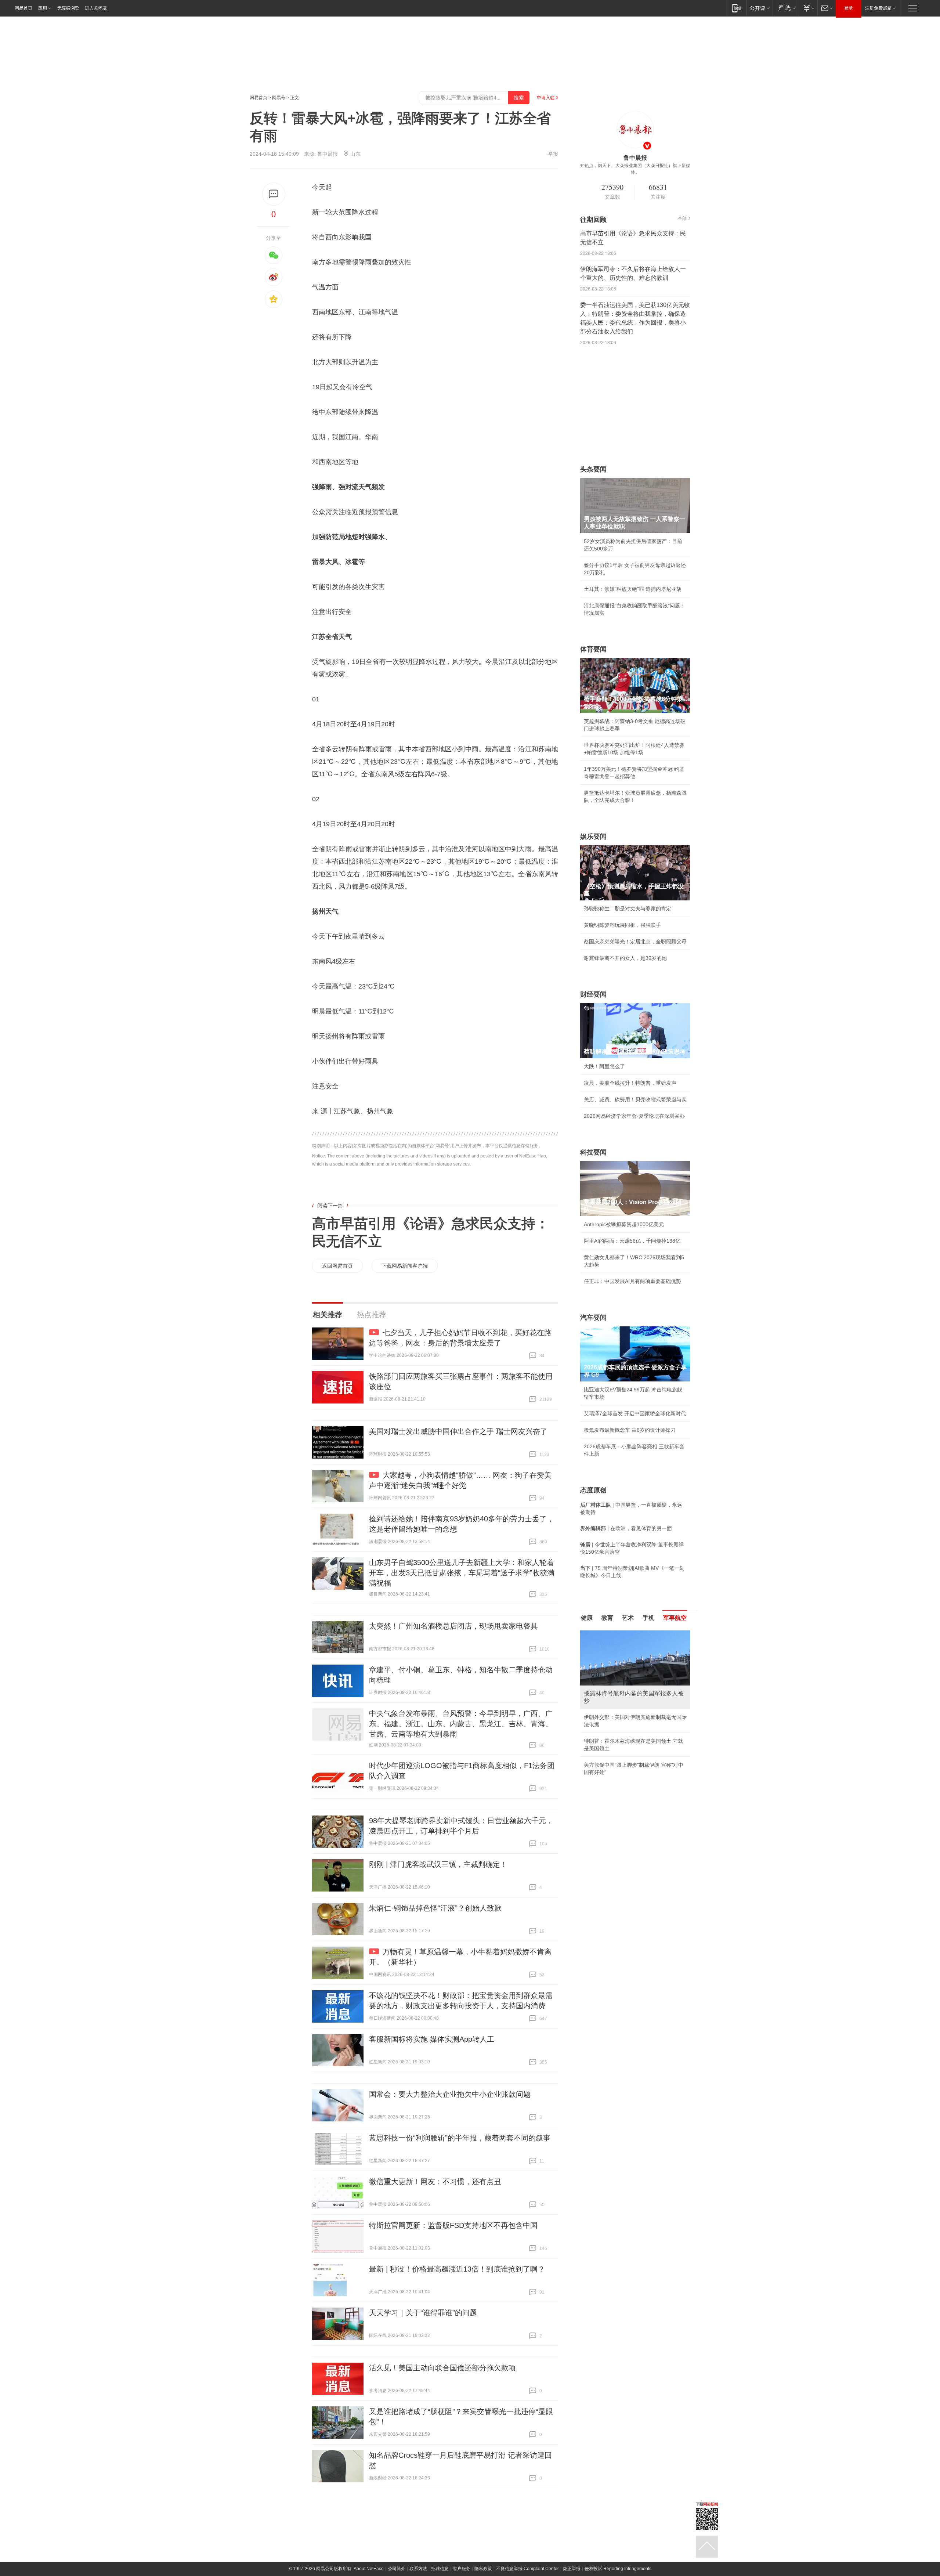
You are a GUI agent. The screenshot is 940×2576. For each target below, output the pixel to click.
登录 (849, 8)
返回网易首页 (337, 1266)
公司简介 (397, 2569)
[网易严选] (786, 8)
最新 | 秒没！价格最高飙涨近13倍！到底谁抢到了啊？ (457, 2269)
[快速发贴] (274, 194)
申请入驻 (546, 98)
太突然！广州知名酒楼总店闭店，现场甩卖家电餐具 (453, 1626)
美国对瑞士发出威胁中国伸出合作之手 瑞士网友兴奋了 (458, 1431)
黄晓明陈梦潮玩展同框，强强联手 (622, 925)
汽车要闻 (593, 1318)
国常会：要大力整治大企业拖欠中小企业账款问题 (450, 2094)
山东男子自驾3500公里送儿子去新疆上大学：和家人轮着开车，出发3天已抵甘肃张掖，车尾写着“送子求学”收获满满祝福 (462, 1573)
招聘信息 (440, 2569)
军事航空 (675, 1618)
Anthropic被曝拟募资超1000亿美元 (624, 1224)
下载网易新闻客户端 (405, 1266)
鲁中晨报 (328, 154)
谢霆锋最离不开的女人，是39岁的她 (625, 958)
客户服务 (462, 2569)
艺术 (628, 1618)
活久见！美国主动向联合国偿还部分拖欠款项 (442, 2368)
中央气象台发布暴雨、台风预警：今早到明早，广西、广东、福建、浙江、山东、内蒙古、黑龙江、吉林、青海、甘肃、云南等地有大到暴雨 (461, 1724)
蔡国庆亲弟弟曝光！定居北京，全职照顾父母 (635, 942)
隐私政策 (483, 2569)
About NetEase (369, 2569)
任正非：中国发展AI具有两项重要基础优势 (632, 1281)
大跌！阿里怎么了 (604, 1066)
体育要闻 (593, 649)
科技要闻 (593, 1152)
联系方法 (418, 2569)
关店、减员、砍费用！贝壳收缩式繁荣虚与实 (635, 1099)
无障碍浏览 (68, 8)
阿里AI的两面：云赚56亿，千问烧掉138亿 (632, 1241)
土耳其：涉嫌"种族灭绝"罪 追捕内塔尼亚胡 (633, 589)
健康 (587, 1618)
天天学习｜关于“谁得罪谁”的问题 (423, 2313)
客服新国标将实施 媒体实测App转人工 (432, 2039)
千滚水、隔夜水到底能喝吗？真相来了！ (630, 1726)
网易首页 (23, 8)
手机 (648, 1618)
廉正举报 (572, 2569)
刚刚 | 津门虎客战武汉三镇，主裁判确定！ (438, 1864)
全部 (682, 218)
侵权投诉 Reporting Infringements (618, 2569)
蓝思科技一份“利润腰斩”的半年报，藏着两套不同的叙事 (460, 2138)
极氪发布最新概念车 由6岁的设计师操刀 (630, 1430)
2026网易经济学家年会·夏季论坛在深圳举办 (634, 1116)
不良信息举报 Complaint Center (527, 2569)
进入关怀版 (96, 8)
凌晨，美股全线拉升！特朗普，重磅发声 (630, 1083)
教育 (607, 1618)
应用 (43, 8)
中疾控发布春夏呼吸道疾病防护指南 (625, 1759)
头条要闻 (593, 469)
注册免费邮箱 (878, 8)
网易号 (279, 98)
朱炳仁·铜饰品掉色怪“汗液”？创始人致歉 (435, 1908)
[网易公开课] (760, 8)
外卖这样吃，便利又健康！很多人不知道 (630, 1743)
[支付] (808, 8)
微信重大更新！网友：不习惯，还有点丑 (435, 2182)
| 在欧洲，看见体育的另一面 (626, 1528)
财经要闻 (593, 994)
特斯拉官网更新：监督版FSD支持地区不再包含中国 (453, 2225)
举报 (553, 154)
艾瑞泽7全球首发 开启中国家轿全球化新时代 (635, 1413)
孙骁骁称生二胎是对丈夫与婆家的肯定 (628, 908)
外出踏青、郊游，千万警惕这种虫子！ (628, 1710)
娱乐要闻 (593, 837)
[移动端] (737, 8)
